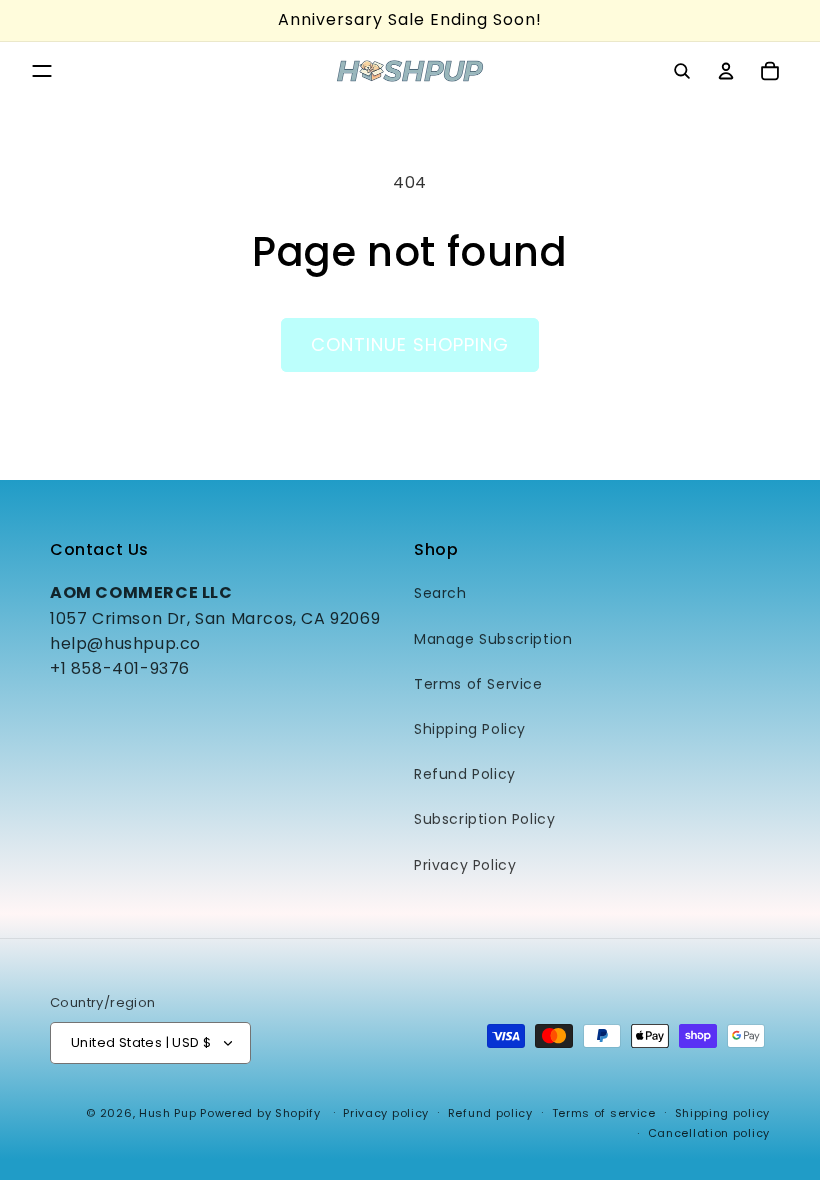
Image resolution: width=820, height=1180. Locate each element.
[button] (42, 71)
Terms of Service (478, 684)
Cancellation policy (709, 1133)
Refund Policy (465, 774)
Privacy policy (386, 1113)
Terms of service (604, 1113)
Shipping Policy (470, 729)
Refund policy (490, 1113)
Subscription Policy (484, 819)
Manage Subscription (493, 639)
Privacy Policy (465, 865)
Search (440, 593)
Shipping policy (723, 1113)
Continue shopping (410, 344)
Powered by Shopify (260, 1113)
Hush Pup (168, 1113)
